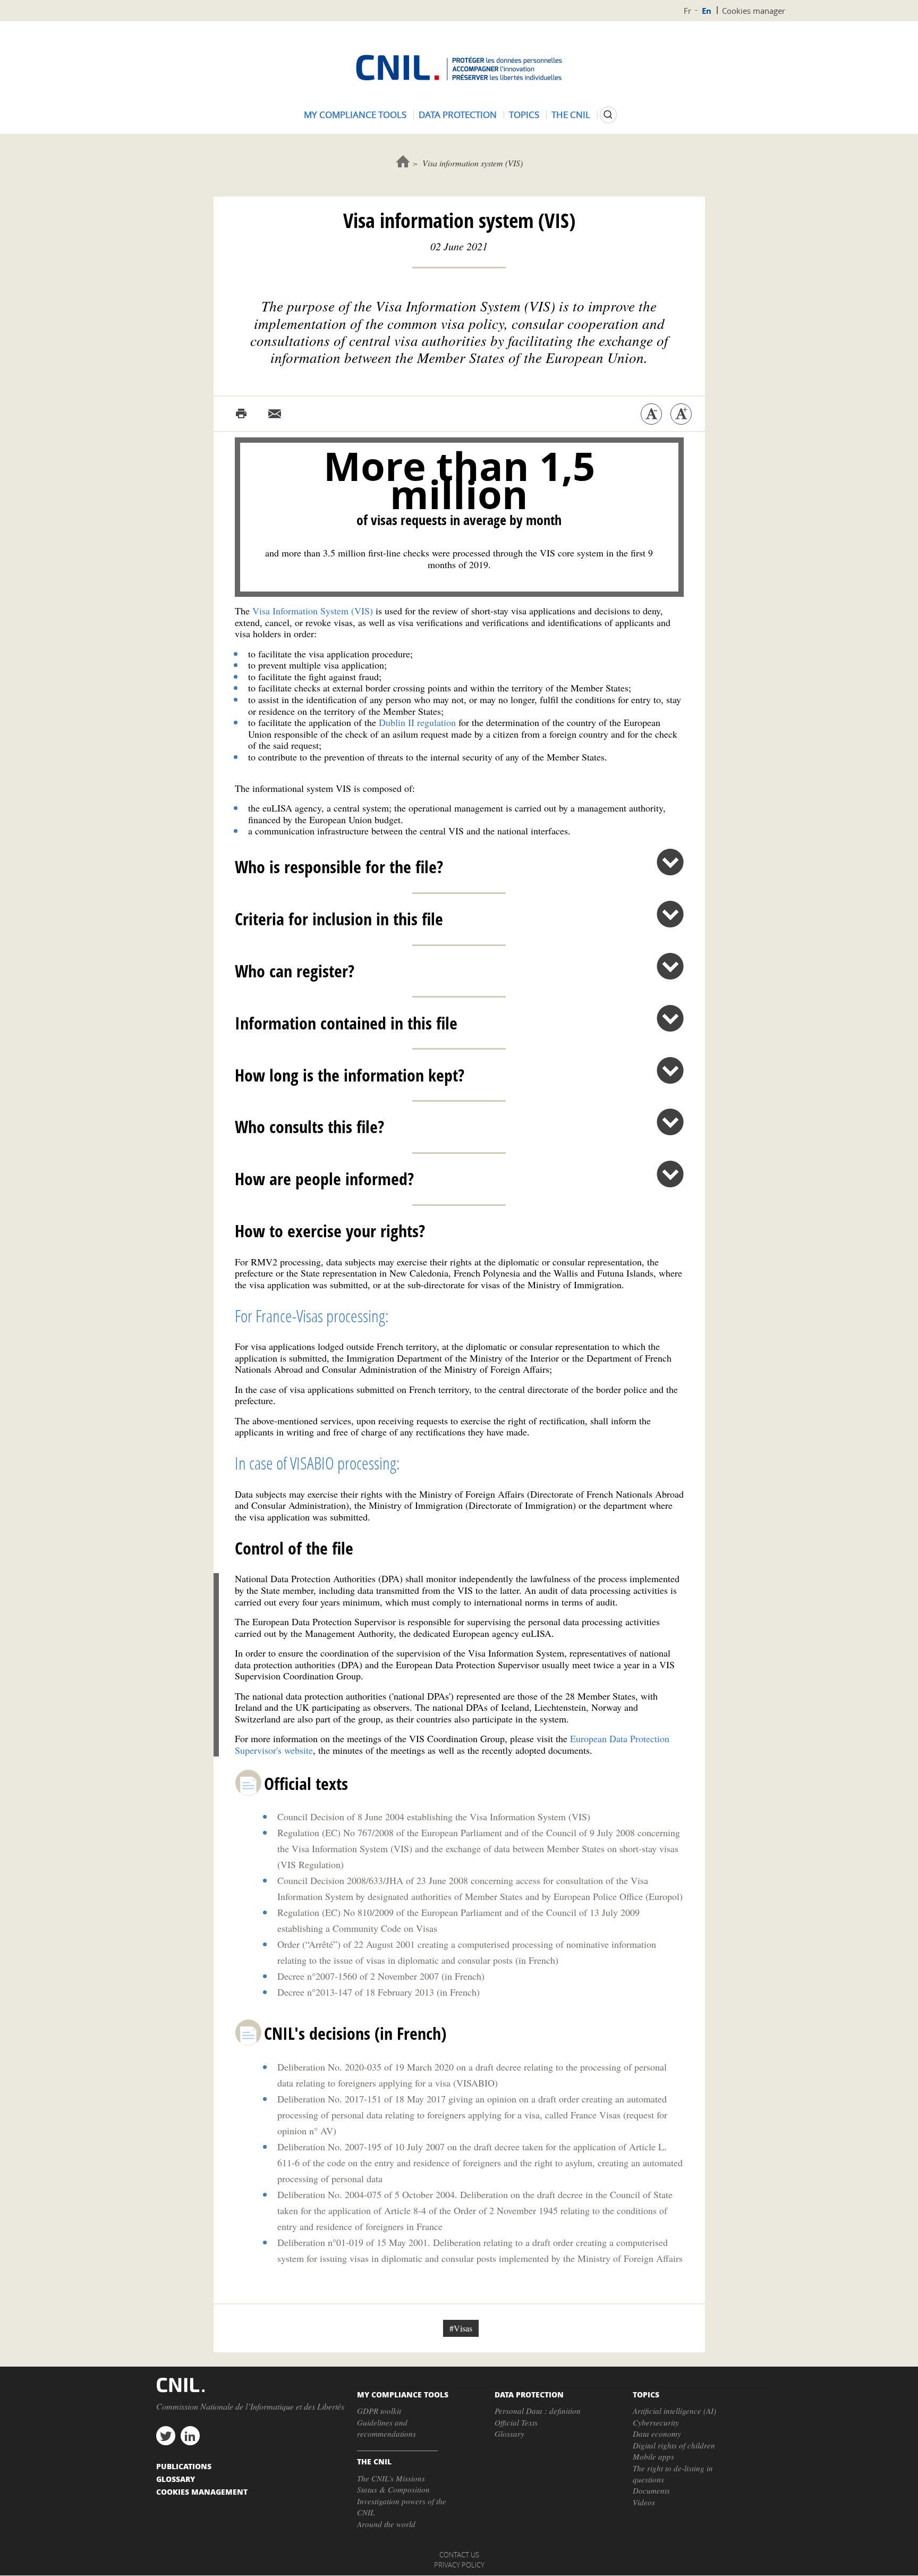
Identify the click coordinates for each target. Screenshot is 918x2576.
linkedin (190, 2436)
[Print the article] (241, 414)
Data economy (657, 2434)
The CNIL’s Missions (391, 2478)
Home (403, 161)
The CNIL (571, 115)
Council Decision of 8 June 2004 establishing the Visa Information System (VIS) (434, 1817)
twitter (166, 2436)
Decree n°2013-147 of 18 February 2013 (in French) (379, 1992)
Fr (687, 11)
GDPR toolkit (379, 2411)
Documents (651, 2490)
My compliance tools (355, 115)
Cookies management (202, 2491)
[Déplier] (670, 862)
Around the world (386, 2524)
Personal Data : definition (538, 2411)
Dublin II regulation (417, 722)
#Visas (461, 2328)
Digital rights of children (674, 2445)
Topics (524, 115)
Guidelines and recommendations (386, 2428)
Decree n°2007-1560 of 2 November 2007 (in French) (381, 1976)
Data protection (458, 115)
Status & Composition (393, 2489)
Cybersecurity (656, 2422)
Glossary (509, 2434)
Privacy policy (459, 2565)
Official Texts (516, 2422)
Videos (644, 2502)
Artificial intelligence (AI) (674, 2411)
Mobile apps (653, 2456)
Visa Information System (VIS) (313, 611)
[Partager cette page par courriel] (275, 414)
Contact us (459, 2555)
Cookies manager (754, 11)
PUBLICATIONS (184, 2466)
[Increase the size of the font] (681, 414)
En (707, 11)
